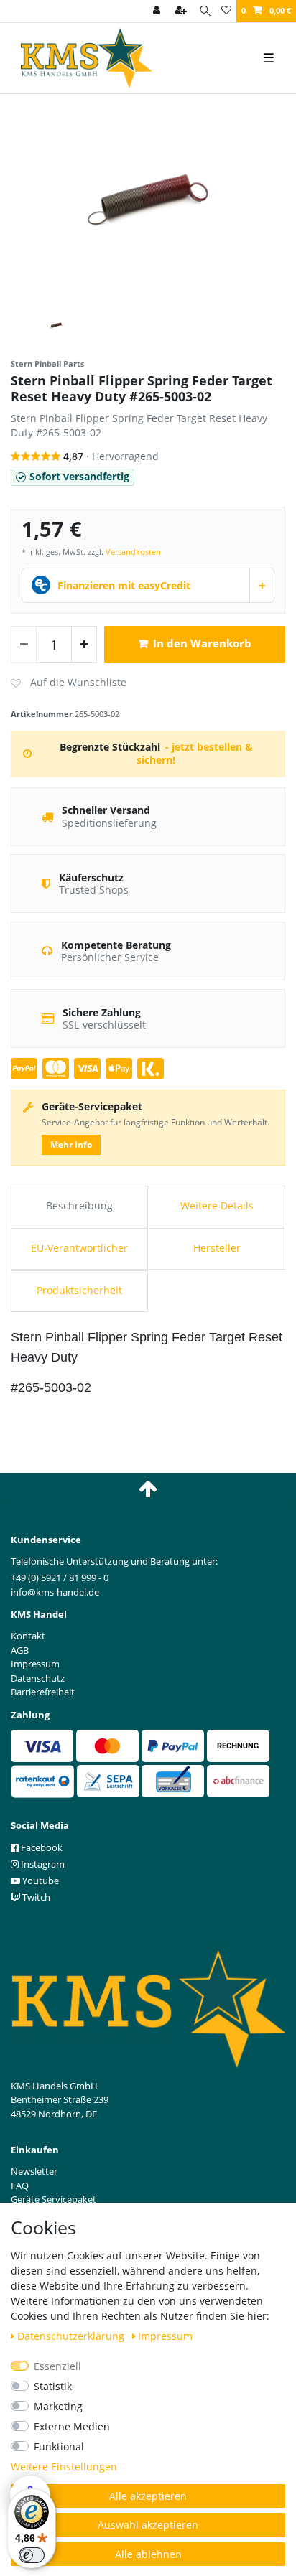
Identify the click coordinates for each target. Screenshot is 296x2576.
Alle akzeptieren (148, 2496)
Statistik (53, 2386)
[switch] (32, 2555)
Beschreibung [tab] (79, 1205)
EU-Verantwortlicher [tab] (79, 1248)
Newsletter (34, 2171)
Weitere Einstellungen (64, 2467)
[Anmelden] (158, 11)
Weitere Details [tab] (217, 1205)
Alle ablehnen (148, 2554)
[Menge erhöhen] (84, 645)
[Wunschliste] (226, 11)
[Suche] (205, 11)
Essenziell (57, 2366)
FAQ (20, 2186)
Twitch (35, 1897)
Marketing (58, 2406)
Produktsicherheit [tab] (79, 1290)
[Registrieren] (182, 11)
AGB (20, 1650)
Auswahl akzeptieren (148, 2525)
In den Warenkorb (202, 643)
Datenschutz (38, 1678)
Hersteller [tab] (217, 1248)
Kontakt (28, 1636)
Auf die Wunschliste (69, 683)
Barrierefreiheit (43, 1692)
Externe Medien (72, 2426)
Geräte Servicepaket (54, 2199)
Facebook (41, 1847)
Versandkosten (133, 552)
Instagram (42, 1864)
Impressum (165, 2336)
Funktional (59, 2446)
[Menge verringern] (24, 645)
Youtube (40, 1881)
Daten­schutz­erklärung (72, 2336)
